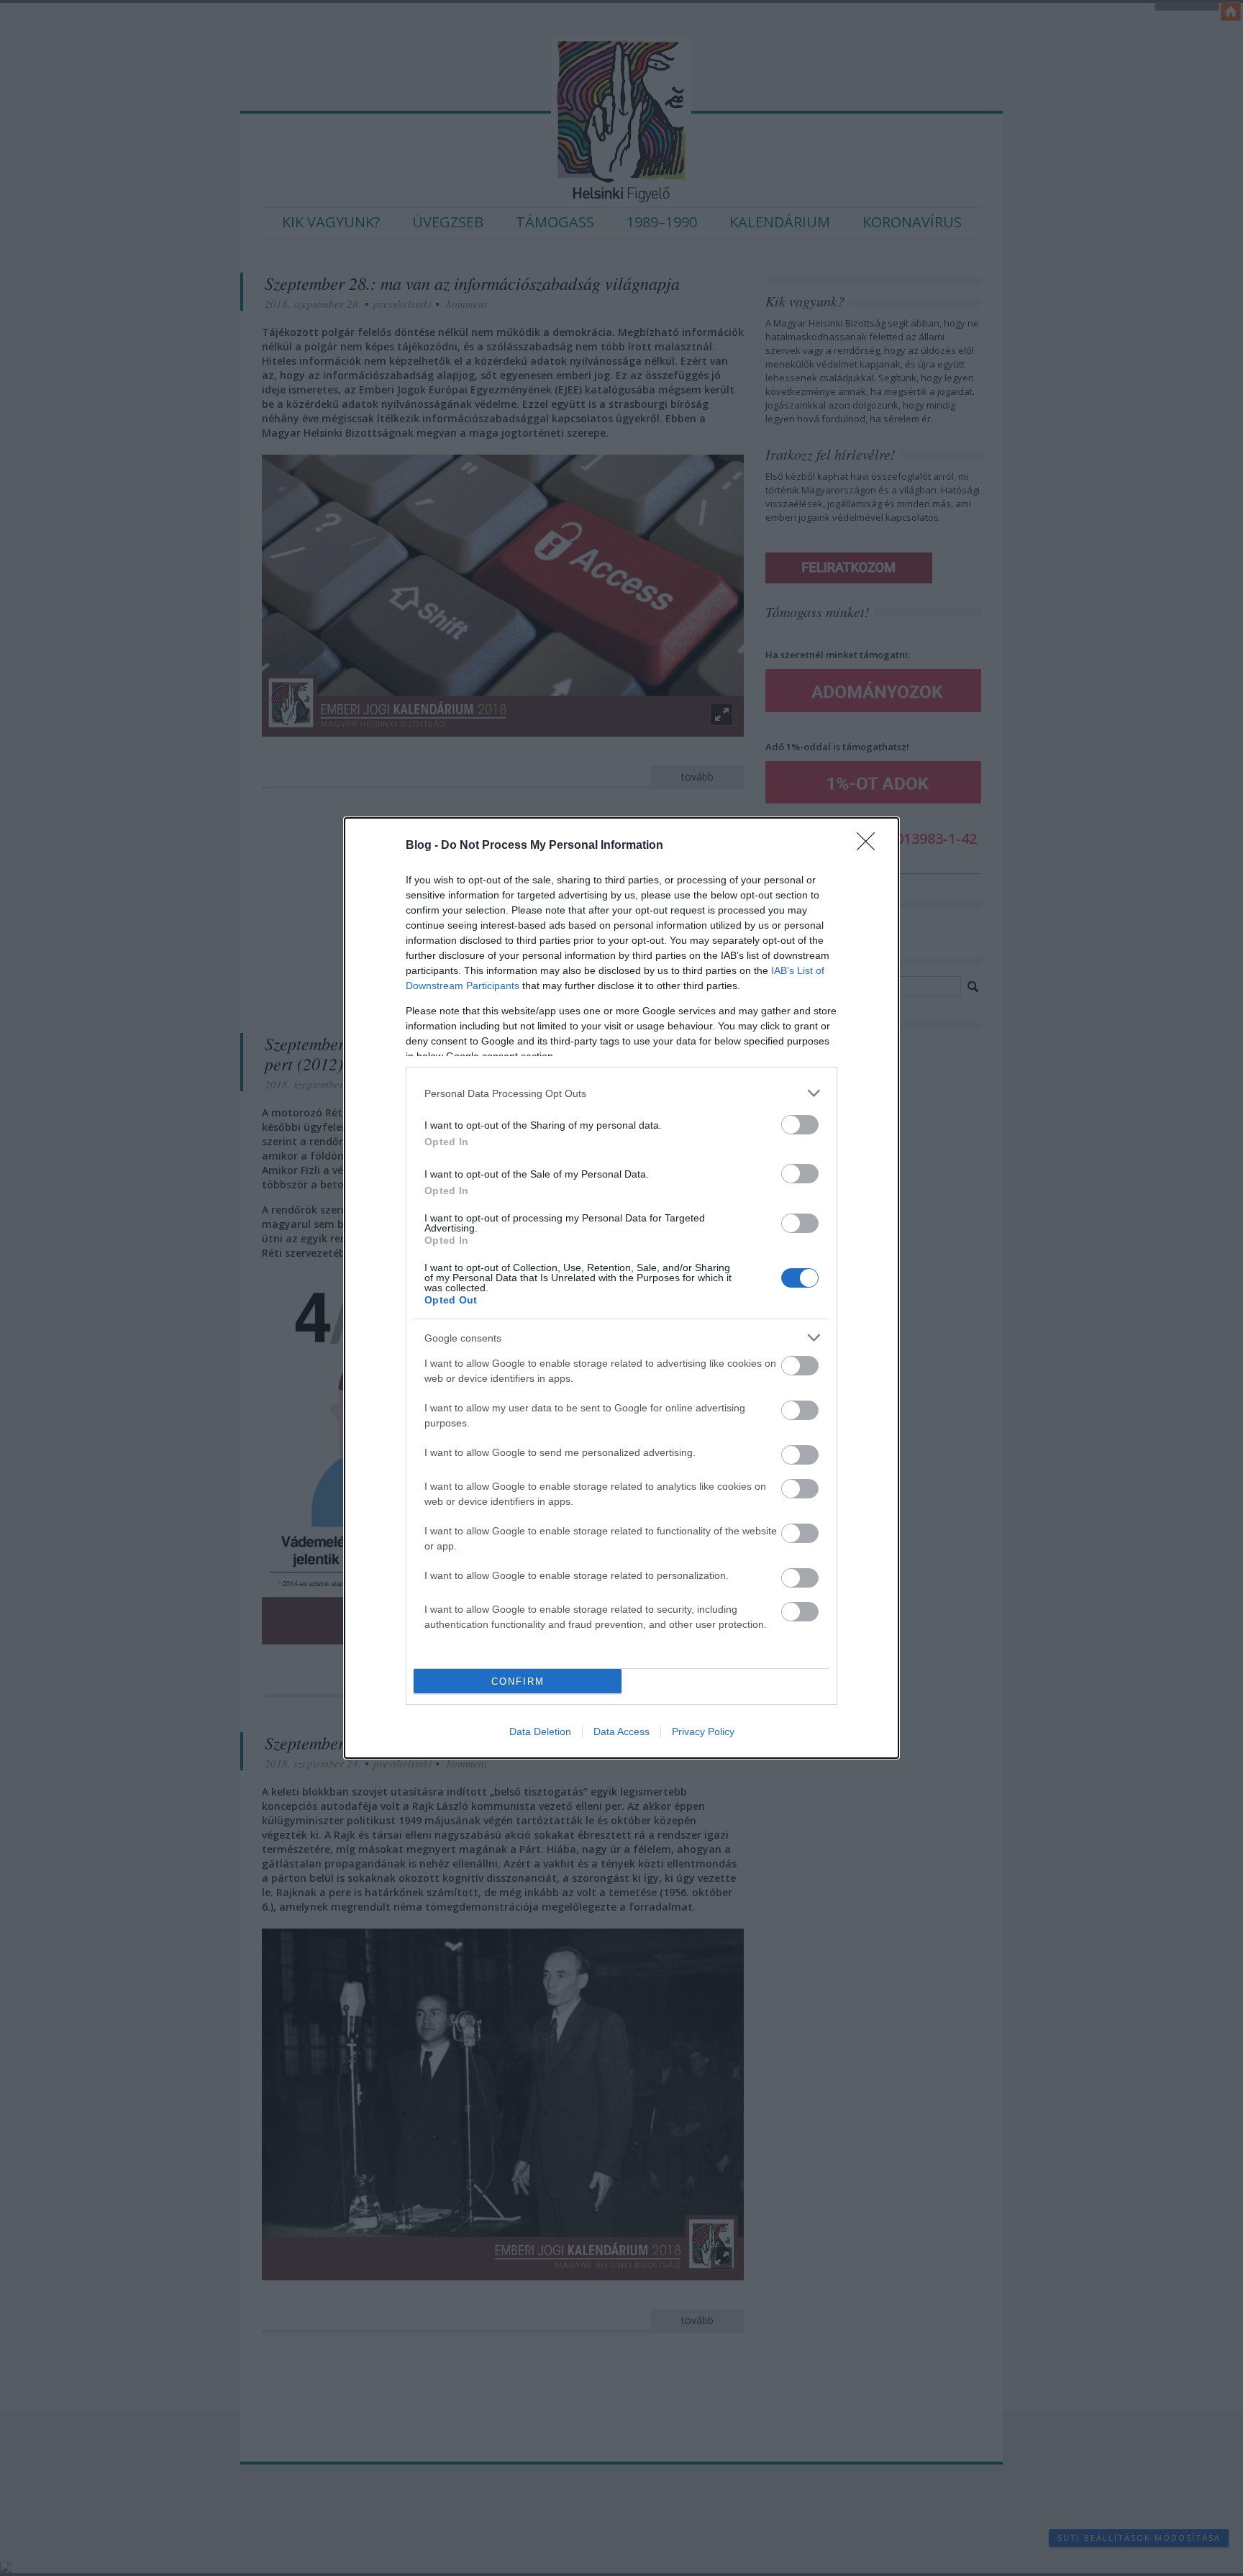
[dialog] (621, 1288)
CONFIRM (518, 1681)
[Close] (870, 846)
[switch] (800, 1125)
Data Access (621, 1731)
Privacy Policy (703, 1731)
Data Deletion (540, 1731)
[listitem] (621, 1093)
